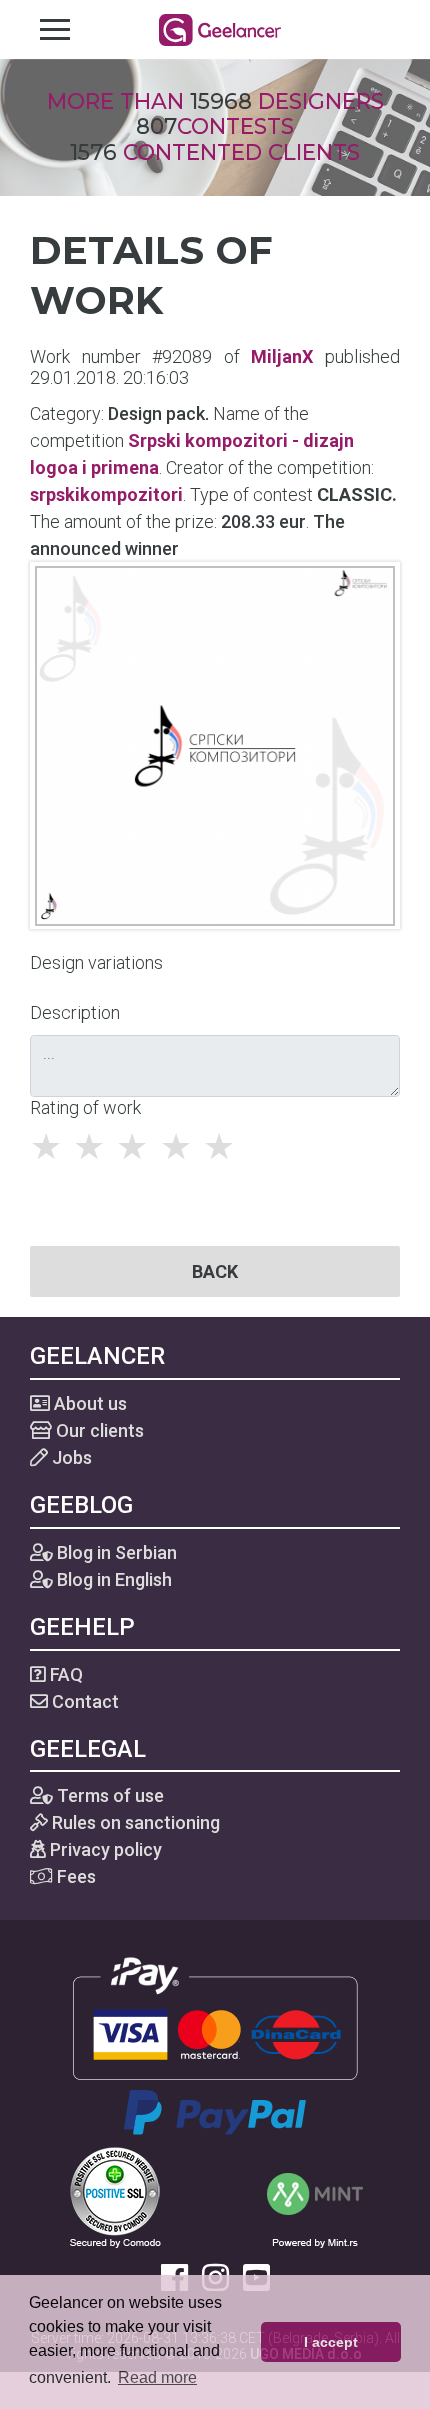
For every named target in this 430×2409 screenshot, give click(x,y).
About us (88, 1403)
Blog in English (112, 1579)
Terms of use (108, 1795)
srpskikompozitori (106, 494)
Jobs (70, 1457)
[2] (94, 1147)
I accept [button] (331, 2342)
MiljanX (282, 356)
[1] (51, 1147)
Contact (83, 1701)
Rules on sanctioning (134, 1822)
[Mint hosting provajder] (315, 2196)
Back (215, 1271)
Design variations (96, 962)
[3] (137, 1147)
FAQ (64, 1674)
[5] (224, 1147)
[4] (181, 1147)
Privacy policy (104, 1849)
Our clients (98, 1430)
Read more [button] (157, 2377)
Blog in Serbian (115, 1552)
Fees (74, 1876)
